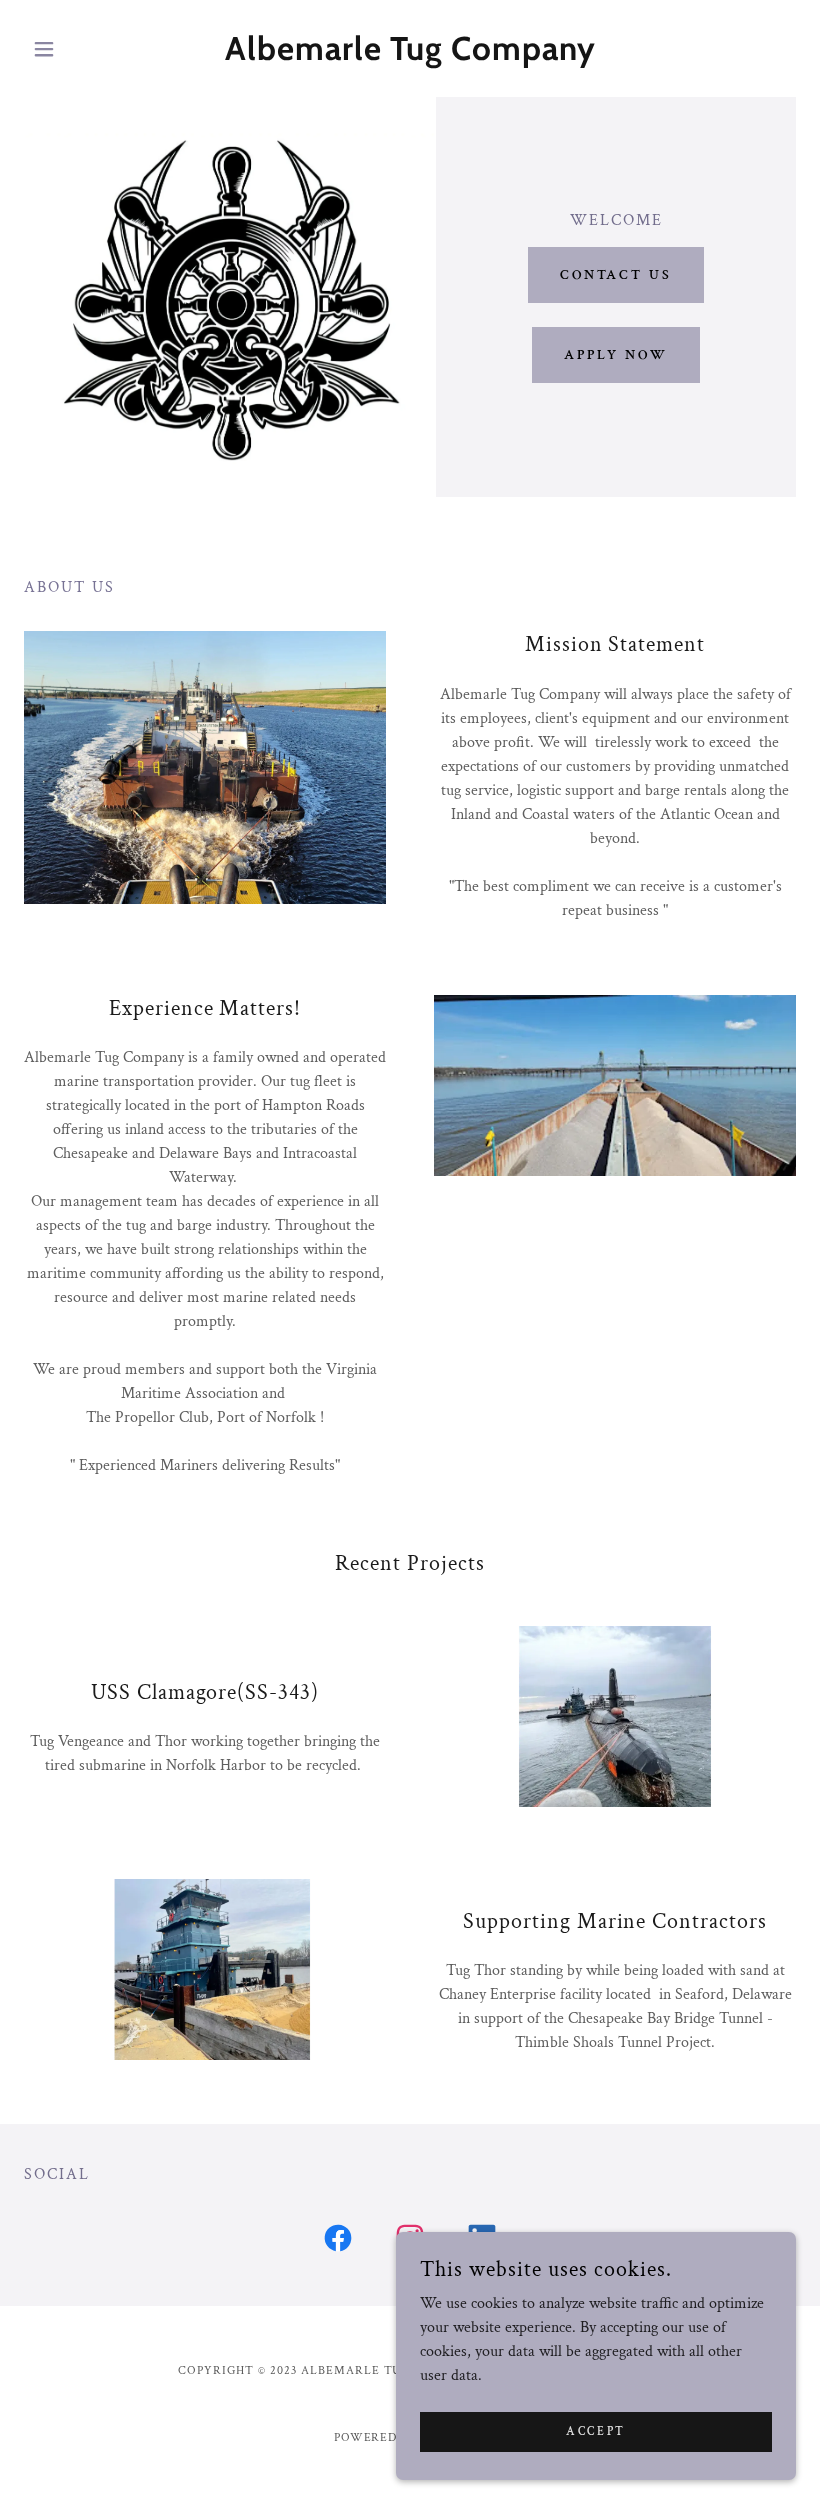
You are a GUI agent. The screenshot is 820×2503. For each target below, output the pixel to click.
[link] (410, 55)
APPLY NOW (616, 355)
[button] (82, 49)
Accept (595, 2431)
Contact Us (616, 275)
